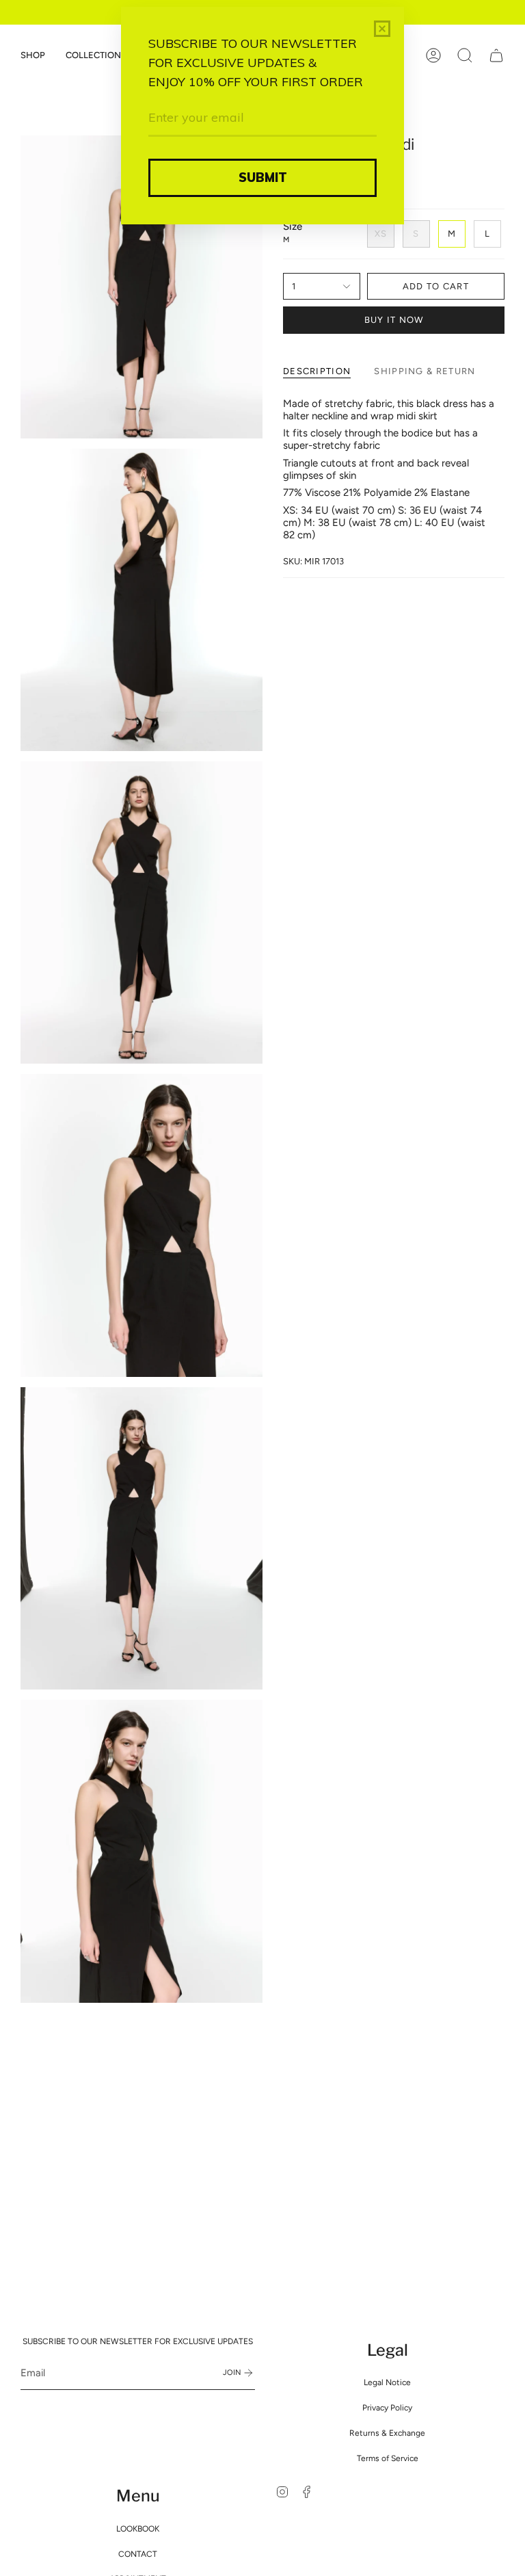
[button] (33, 55)
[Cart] (496, 55)
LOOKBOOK (138, 2529)
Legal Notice (387, 2382)
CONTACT (138, 2554)
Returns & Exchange (387, 2433)
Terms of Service (388, 2458)
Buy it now (394, 320)
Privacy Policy (387, 2408)
